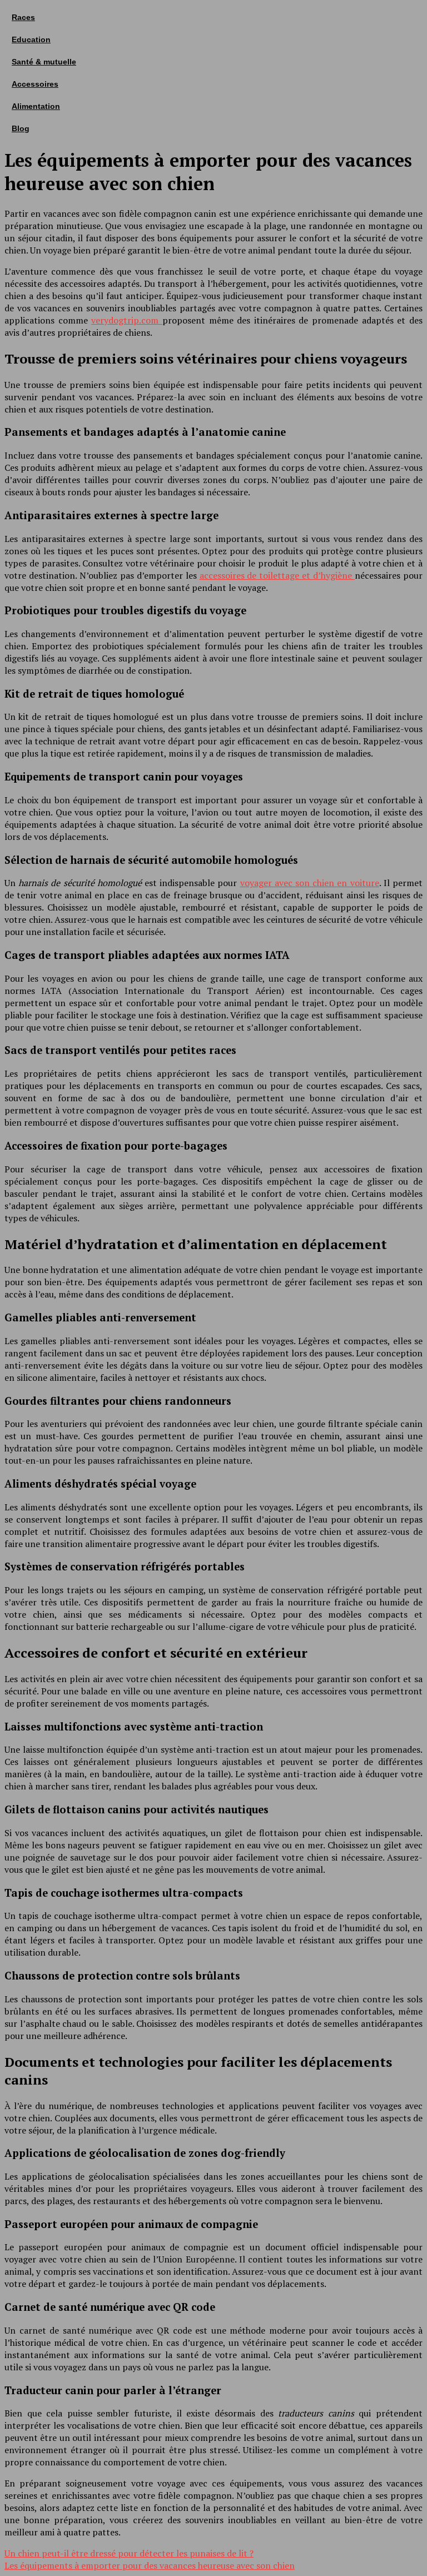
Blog (21, 128)
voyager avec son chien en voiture (310, 883)
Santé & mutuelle (44, 62)
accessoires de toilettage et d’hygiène (277, 575)
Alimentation (36, 106)
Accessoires (35, 84)
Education (31, 39)
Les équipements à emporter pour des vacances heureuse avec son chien (150, 2565)
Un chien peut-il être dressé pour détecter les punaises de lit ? (129, 2553)
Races (23, 17)
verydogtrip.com (127, 320)
